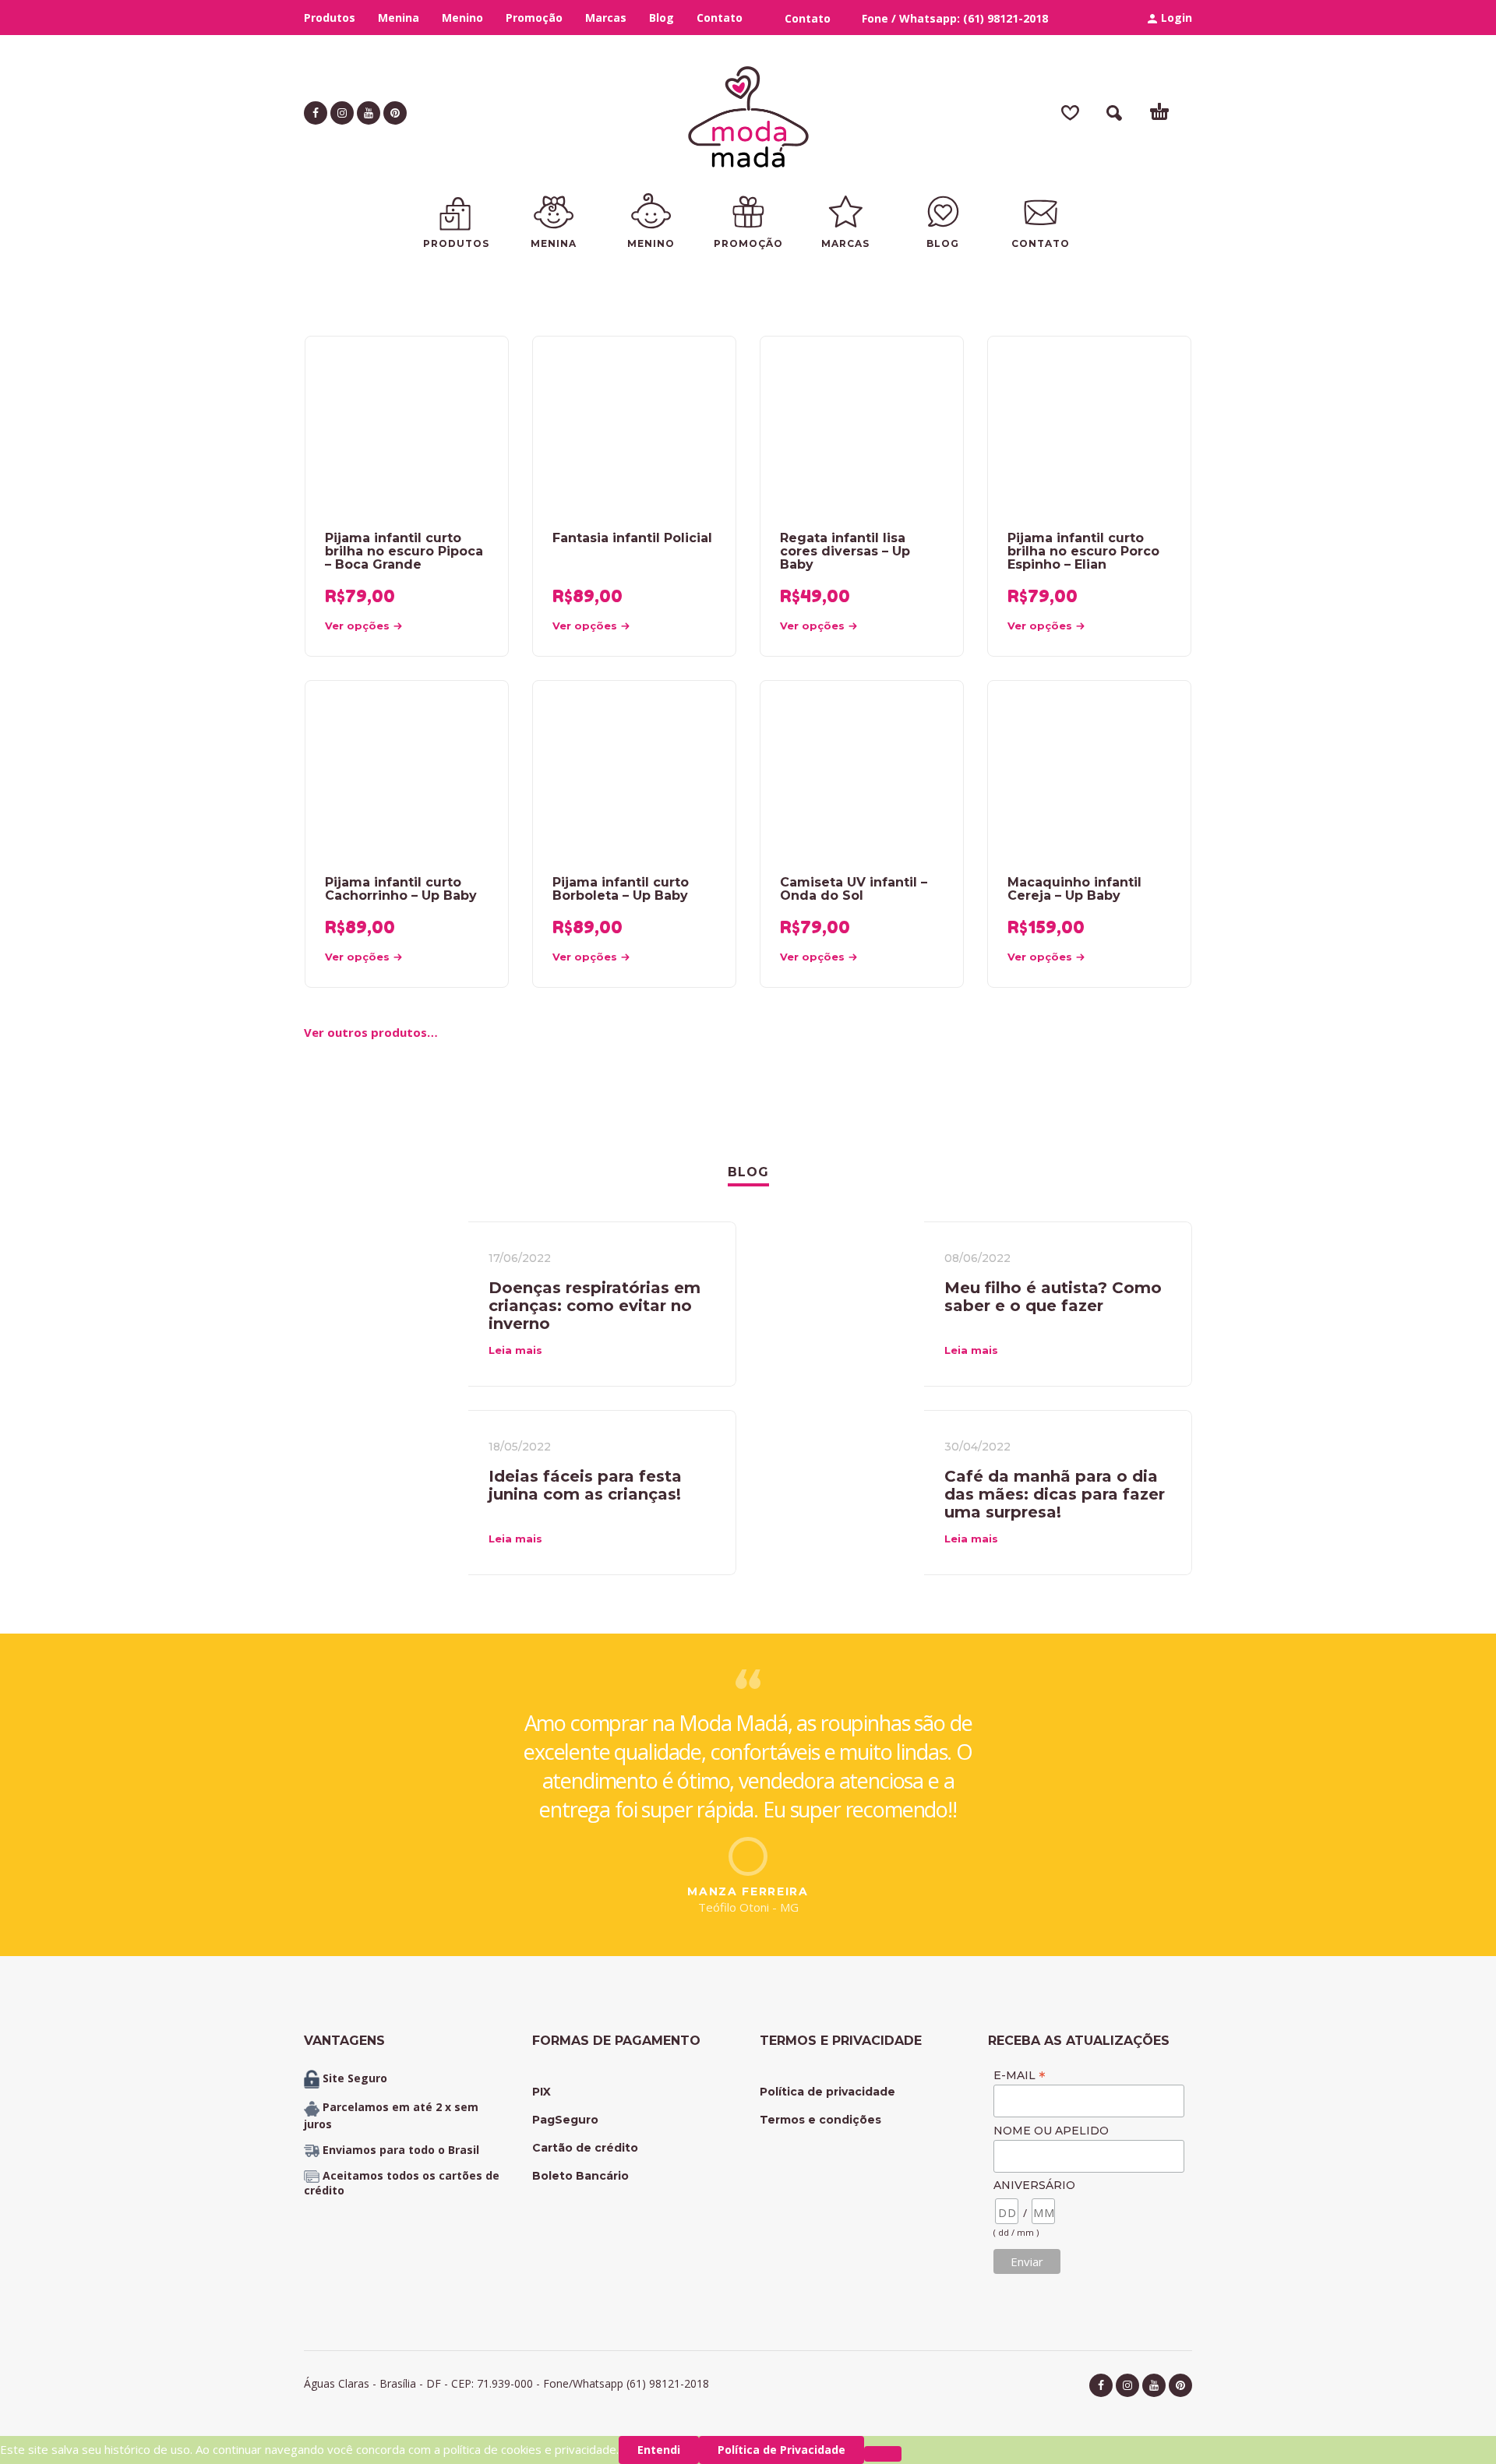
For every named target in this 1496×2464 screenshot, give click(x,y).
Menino (462, 18)
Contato (720, 18)
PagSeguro (565, 2120)
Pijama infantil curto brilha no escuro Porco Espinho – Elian (1083, 551)
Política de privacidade (827, 2092)
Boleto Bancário (580, 2176)
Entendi (659, 2450)
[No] (883, 2454)
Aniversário (1034, 2185)
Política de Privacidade (782, 2450)
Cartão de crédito (585, 2148)
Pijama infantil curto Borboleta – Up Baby (621, 889)
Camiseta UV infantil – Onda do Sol (854, 889)
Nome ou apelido (1051, 2131)
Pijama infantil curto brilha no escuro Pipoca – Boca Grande (404, 551)
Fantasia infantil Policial (632, 538)
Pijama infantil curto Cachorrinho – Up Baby (401, 889)
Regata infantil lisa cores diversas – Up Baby (845, 551)
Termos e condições (820, 2120)
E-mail (1020, 2075)
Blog (662, 18)
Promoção (534, 18)
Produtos (330, 18)
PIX (542, 2092)
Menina (399, 18)
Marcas (606, 18)
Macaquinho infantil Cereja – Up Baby (1074, 889)
